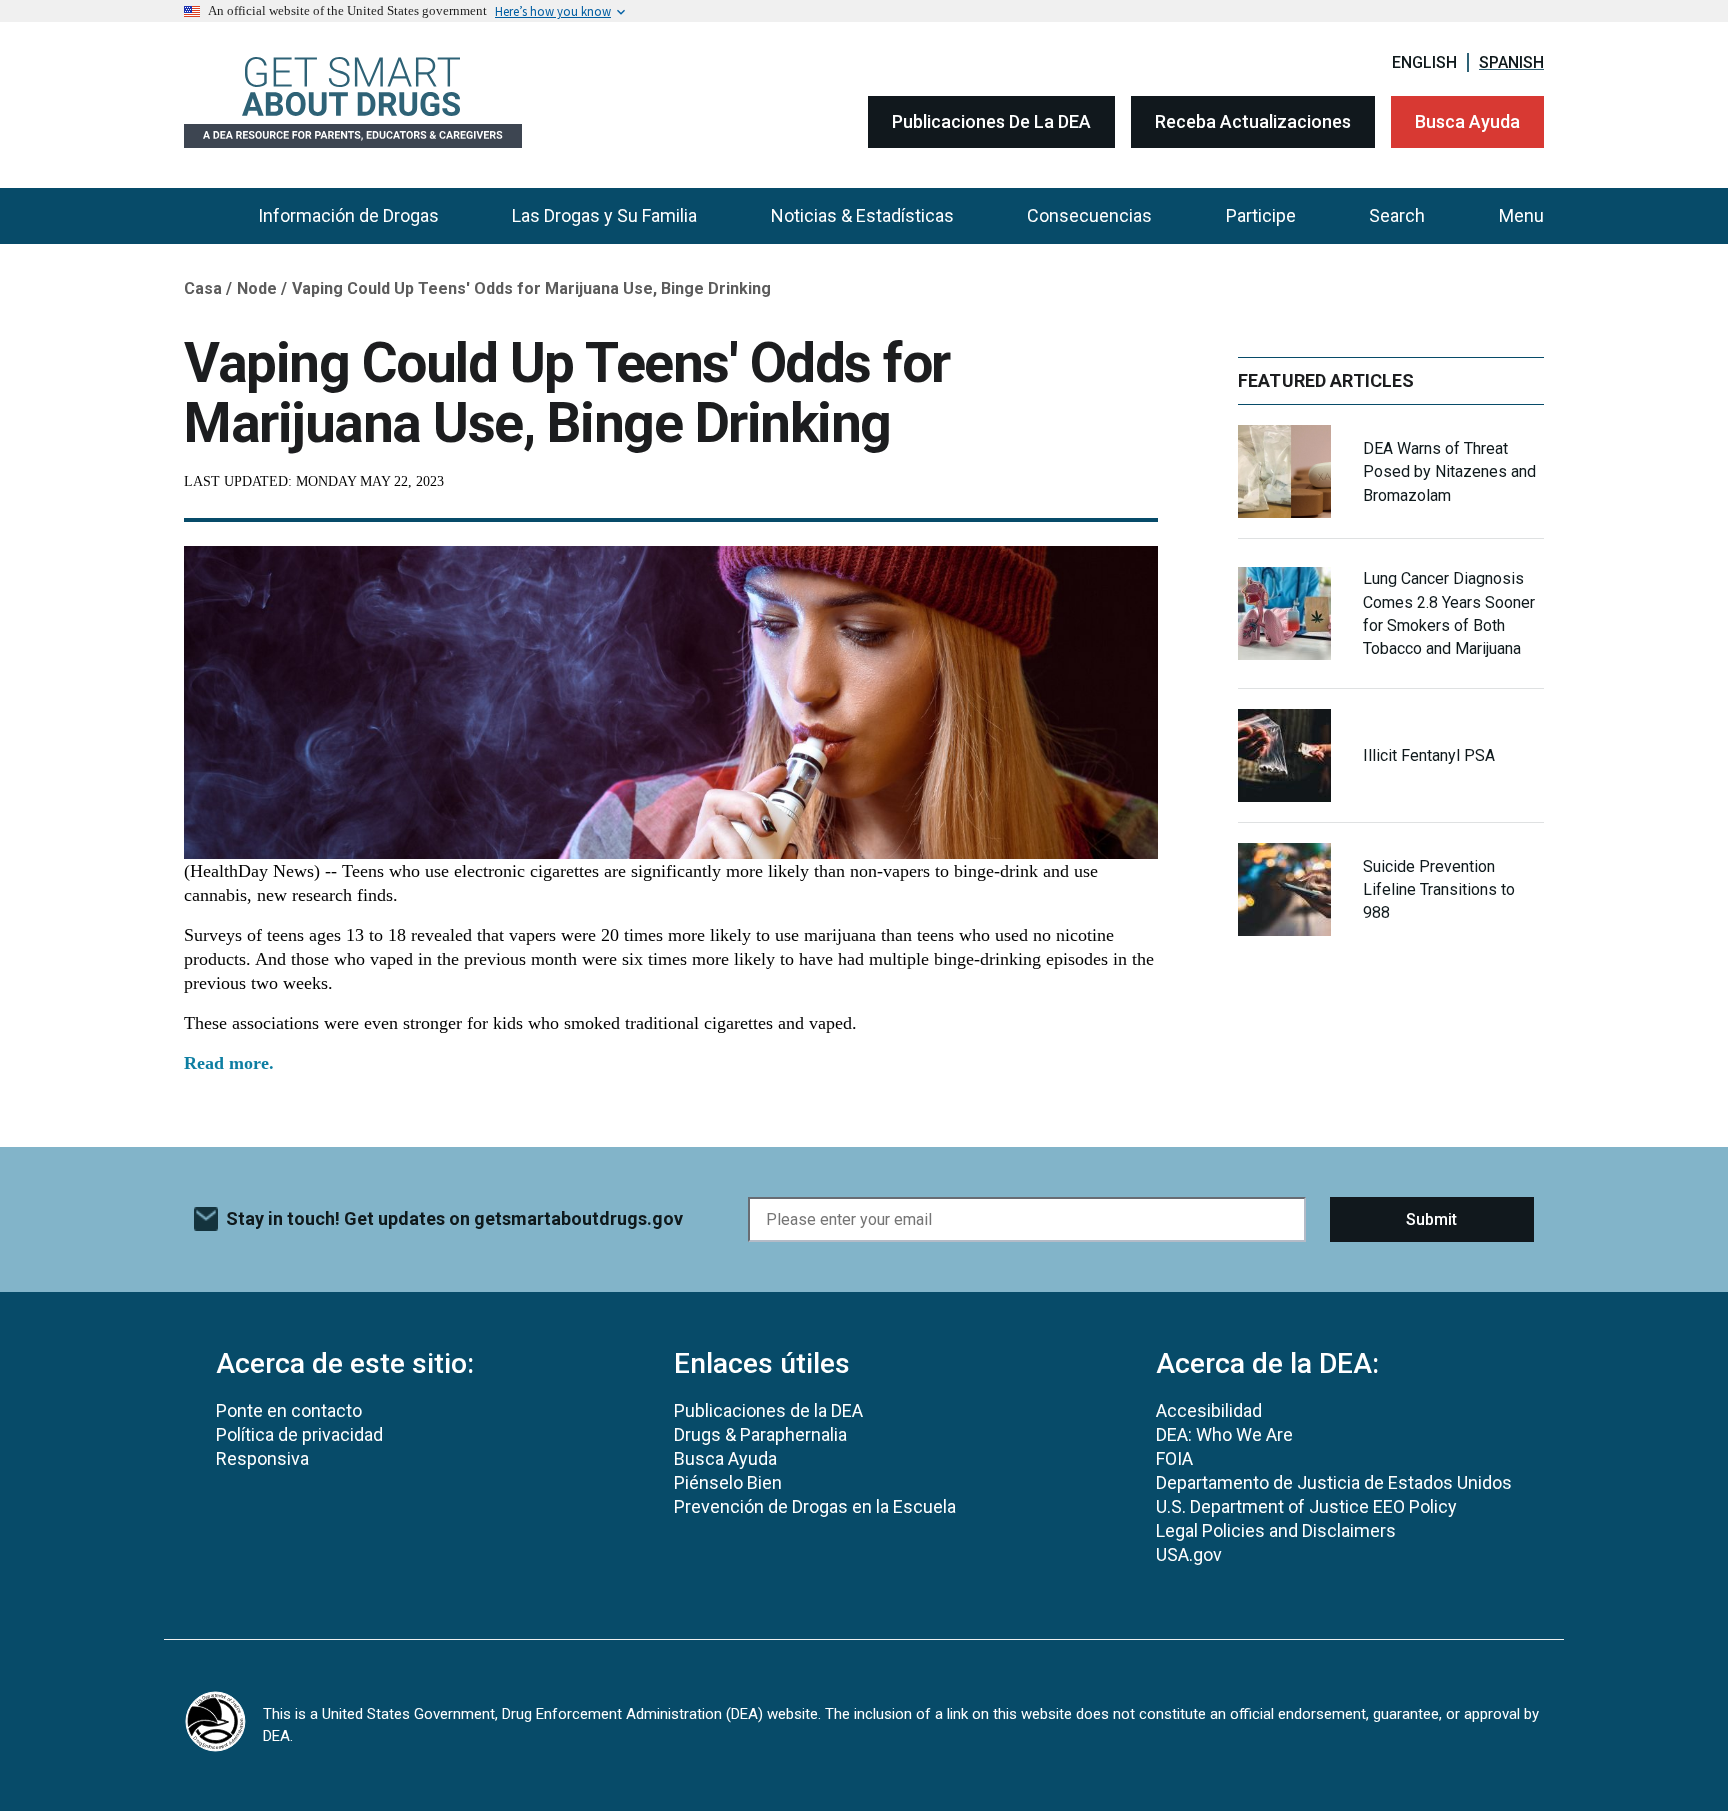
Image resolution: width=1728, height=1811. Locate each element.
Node (257, 288)
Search (1397, 215)
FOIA (1174, 1458)
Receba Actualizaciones (1253, 121)
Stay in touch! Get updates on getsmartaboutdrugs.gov (454, 1218)
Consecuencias (1089, 215)
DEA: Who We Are (1224, 1434)
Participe (1261, 215)
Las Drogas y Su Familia (604, 215)
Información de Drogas (348, 215)
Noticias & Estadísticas (862, 215)
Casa (203, 288)
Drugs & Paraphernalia (760, 1434)
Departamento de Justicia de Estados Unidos (1334, 1482)
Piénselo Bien (728, 1482)
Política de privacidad (299, 1434)
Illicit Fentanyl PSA (1429, 755)
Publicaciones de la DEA (991, 121)
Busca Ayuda (1467, 121)
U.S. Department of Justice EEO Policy (1306, 1506)
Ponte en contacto (289, 1410)
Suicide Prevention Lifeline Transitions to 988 (1439, 889)
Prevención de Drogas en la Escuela (815, 1506)
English (1424, 62)
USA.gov (1189, 1554)
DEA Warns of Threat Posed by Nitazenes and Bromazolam (1449, 471)
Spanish (1511, 62)
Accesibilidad (1209, 1410)
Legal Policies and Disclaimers (1276, 1530)
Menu (1521, 215)
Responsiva (262, 1458)
